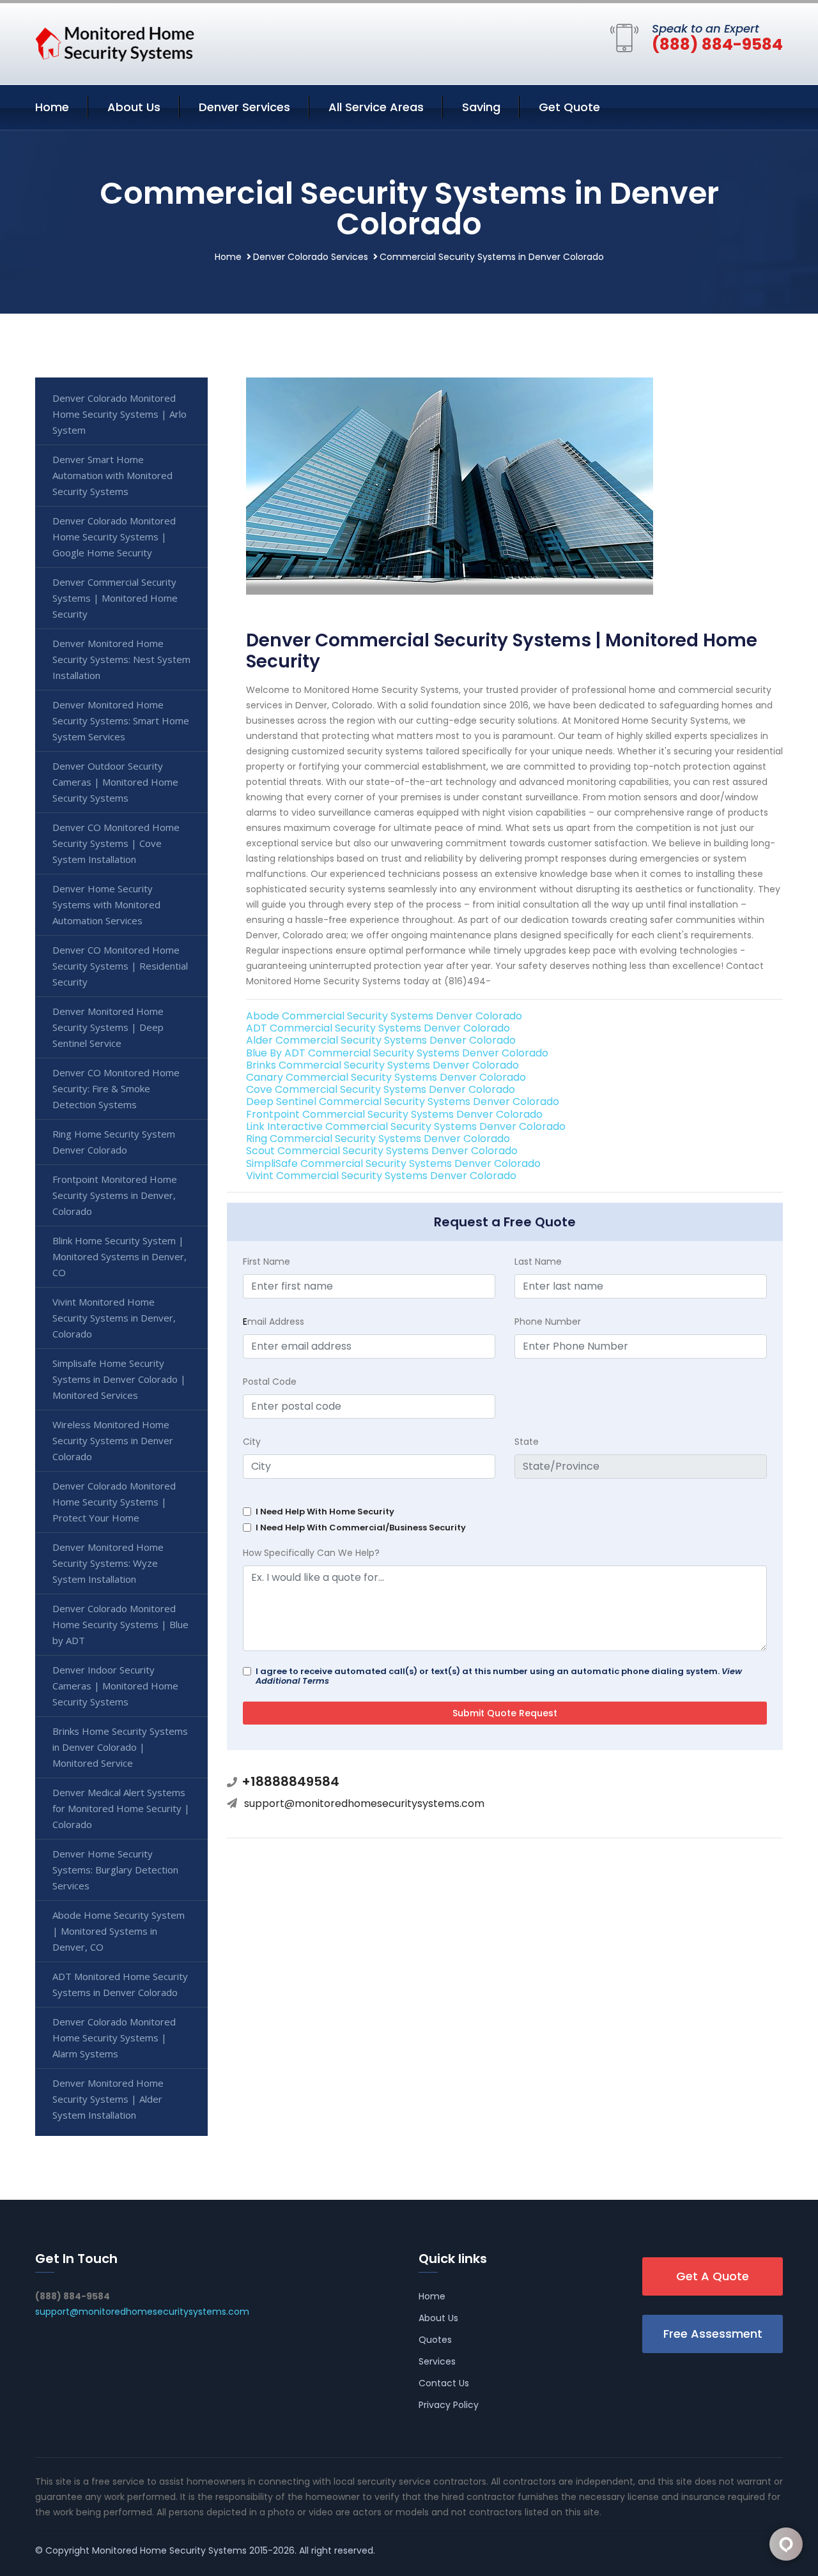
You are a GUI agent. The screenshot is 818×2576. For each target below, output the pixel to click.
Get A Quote (713, 2276)
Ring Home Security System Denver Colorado (114, 1142)
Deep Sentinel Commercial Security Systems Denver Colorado (403, 1101)
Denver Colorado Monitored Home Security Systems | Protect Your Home (114, 1502)
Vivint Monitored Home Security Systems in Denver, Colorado (114, 1318)
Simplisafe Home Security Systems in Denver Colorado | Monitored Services (119, 1379)
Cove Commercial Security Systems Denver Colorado (381, 1089)
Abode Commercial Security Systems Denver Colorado (384, 1016)
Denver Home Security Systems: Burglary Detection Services (115, 1870)
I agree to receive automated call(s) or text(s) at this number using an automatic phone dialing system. (499, 1676)
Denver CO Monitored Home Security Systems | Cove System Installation (116, 843)
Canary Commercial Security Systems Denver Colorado (386, 1077)
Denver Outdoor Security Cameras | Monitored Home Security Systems (115, 782)
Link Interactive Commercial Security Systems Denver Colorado (406, 1126)
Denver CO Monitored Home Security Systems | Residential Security (120, 966)
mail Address (274, 1322)
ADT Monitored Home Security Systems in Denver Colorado (120, 1984)
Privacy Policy (449, 2405)
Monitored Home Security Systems (169, 2550)
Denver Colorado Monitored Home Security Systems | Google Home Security (114, 537)
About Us (134, 107)
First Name (266, 1261)
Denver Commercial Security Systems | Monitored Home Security (115, 598)
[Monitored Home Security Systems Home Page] (115, 42)
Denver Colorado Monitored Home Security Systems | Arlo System (120, 414)
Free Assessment (713, 2334)
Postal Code (270, 1382)
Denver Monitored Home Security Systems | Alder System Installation (108, 2099)
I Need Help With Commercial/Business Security (361, 1528)
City (252, 1442)
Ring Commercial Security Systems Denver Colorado (378, 1139)
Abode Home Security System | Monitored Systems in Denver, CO (119, 1931)
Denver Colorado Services (311, 257)
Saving (481, 107)
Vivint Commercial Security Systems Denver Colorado (381, 1176)
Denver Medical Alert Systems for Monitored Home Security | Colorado (121, 1808)
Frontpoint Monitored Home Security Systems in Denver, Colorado (115, 1195)
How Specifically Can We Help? (311, 1553)
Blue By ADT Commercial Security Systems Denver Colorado (397, 1053)
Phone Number (548, 1322)
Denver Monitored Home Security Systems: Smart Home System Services (121, 720)
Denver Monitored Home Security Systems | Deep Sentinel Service (108, 1027)
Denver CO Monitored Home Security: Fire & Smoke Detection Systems (116, 1088)
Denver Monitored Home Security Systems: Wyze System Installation (108, 1563)
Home (52, 107)
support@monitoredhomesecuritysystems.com (364, 1803)
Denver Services (244, 107)
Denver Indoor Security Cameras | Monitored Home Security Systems (115, 1686)
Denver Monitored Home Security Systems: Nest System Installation (121, 659)
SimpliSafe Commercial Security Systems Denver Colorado (393, 1163)
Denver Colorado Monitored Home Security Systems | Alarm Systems (114, 2038)
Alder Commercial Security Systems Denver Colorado (381, 1040)
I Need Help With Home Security (325, 1512)
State (527, 1442)
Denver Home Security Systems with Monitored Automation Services (106, 904)
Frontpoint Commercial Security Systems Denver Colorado (394, 1114)
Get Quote (569, 107)
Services (437, 2361)
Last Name (538, 1261)
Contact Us (444, 2383)
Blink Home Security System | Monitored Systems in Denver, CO (120, 1256)
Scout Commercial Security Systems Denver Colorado (382, 1151)
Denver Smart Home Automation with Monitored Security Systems (112, 475)
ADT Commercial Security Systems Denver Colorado (378, 1028)
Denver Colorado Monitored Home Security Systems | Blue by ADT (120, 1624)
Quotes (435, 2340)
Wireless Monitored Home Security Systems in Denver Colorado (113, 1440)
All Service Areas (376, 107)
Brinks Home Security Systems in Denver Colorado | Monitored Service (120, 1747)
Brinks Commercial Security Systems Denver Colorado (382, 1065)
